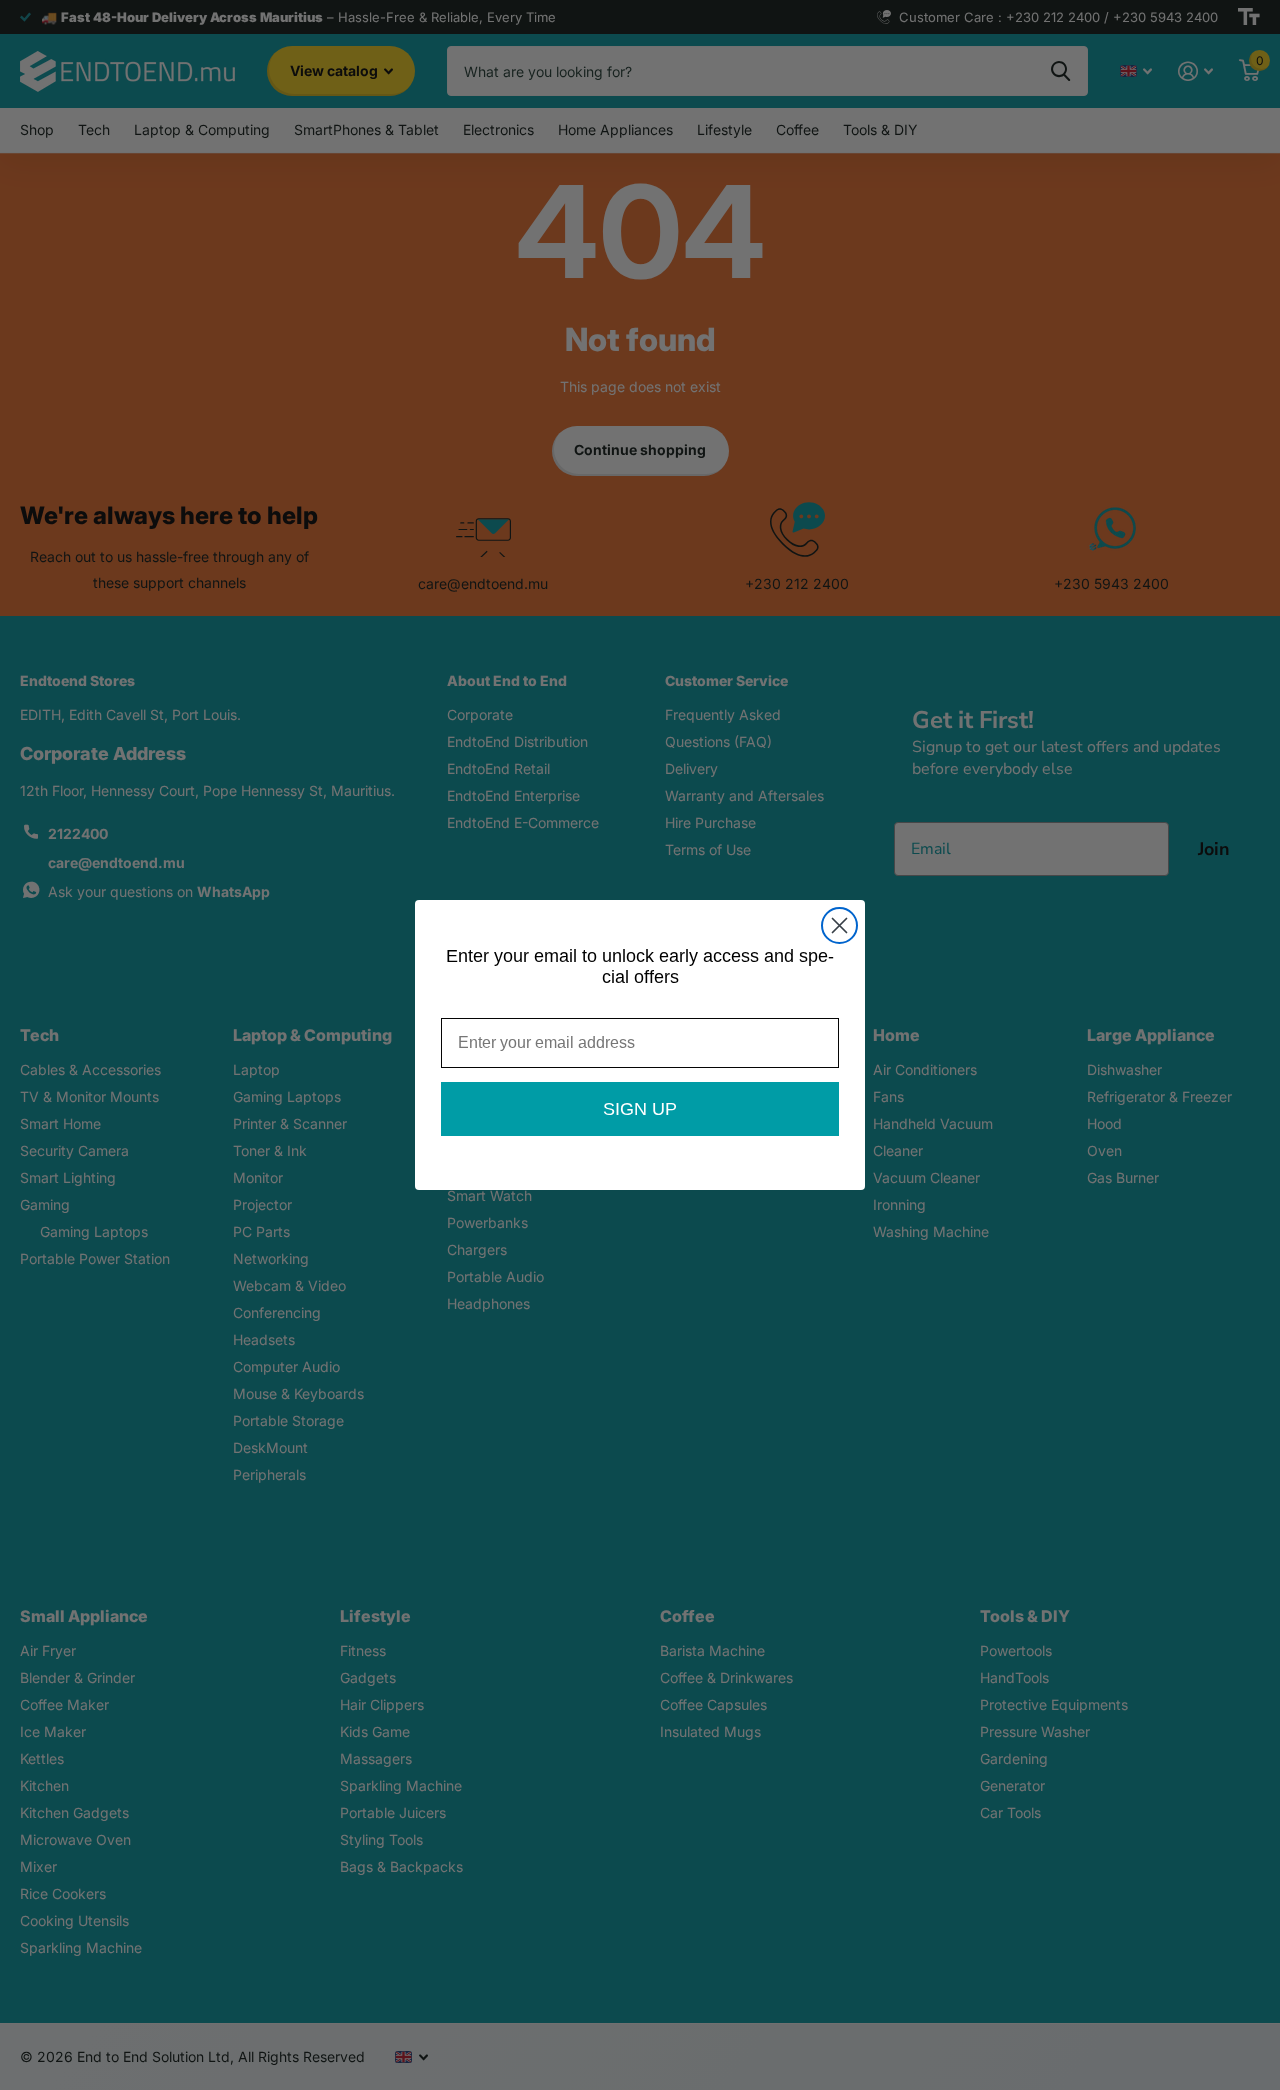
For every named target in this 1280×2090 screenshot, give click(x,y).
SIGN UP (640, 1109)
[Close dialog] (839, 925)
